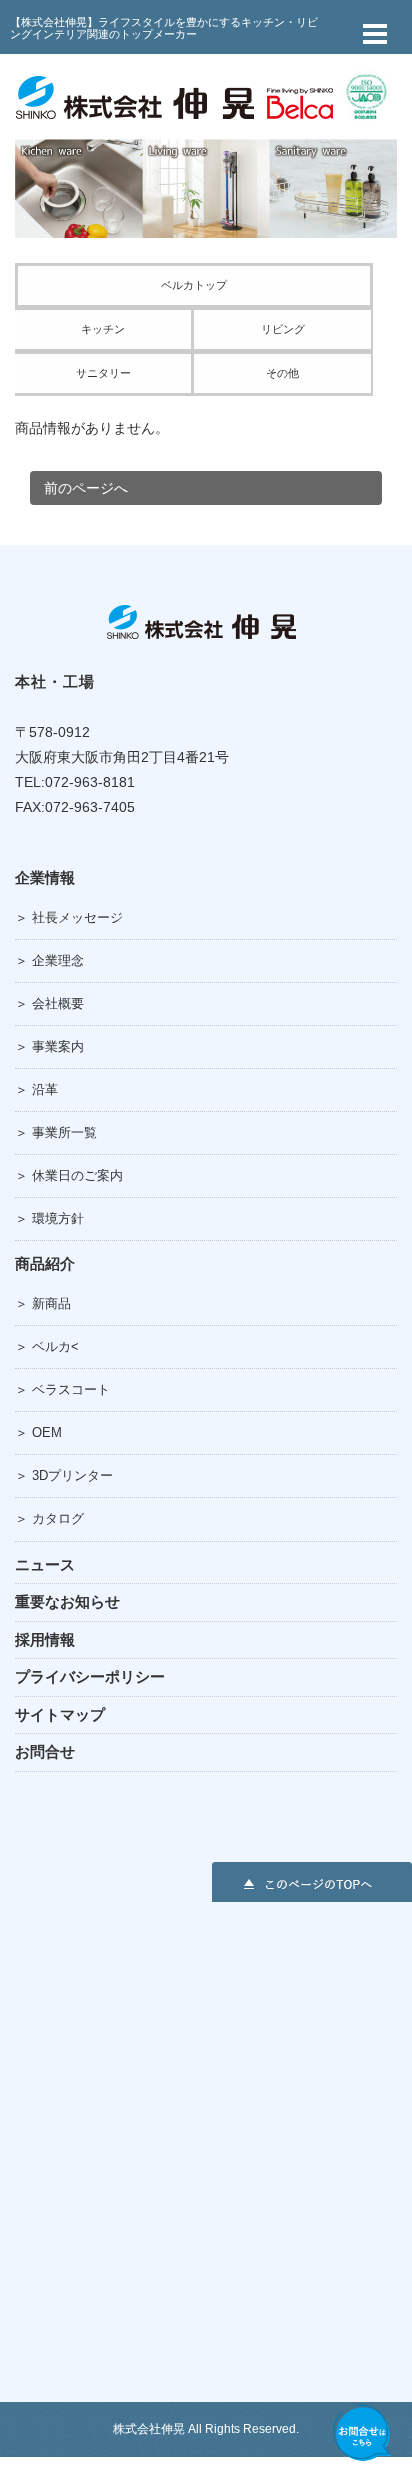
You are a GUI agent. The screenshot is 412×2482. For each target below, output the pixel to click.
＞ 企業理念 (49, 960)
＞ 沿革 (36, 1089)
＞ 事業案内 (49, 1046)
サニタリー (103, 373)
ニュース (45, 1564)
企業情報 (45, 877)
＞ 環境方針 (49, 1218)
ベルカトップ (194, 285)
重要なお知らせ (67, 1601)
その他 (282, 373)
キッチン (103, 329)
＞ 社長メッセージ (69, 917)
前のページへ (86, 488)
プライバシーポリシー (90, 1676)
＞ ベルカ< (47, 1346)
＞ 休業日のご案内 (69, 1175)
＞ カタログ (49, 1518)
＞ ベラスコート (62, 1389)
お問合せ (45, 1751)
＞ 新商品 (43, 1303)
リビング (283, 329)
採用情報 (45, 1639)
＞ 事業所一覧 (56, 1132)
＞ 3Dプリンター (64, 1475)
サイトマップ (60, 1714)
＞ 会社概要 (49, 1003)
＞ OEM (38, 1432)
